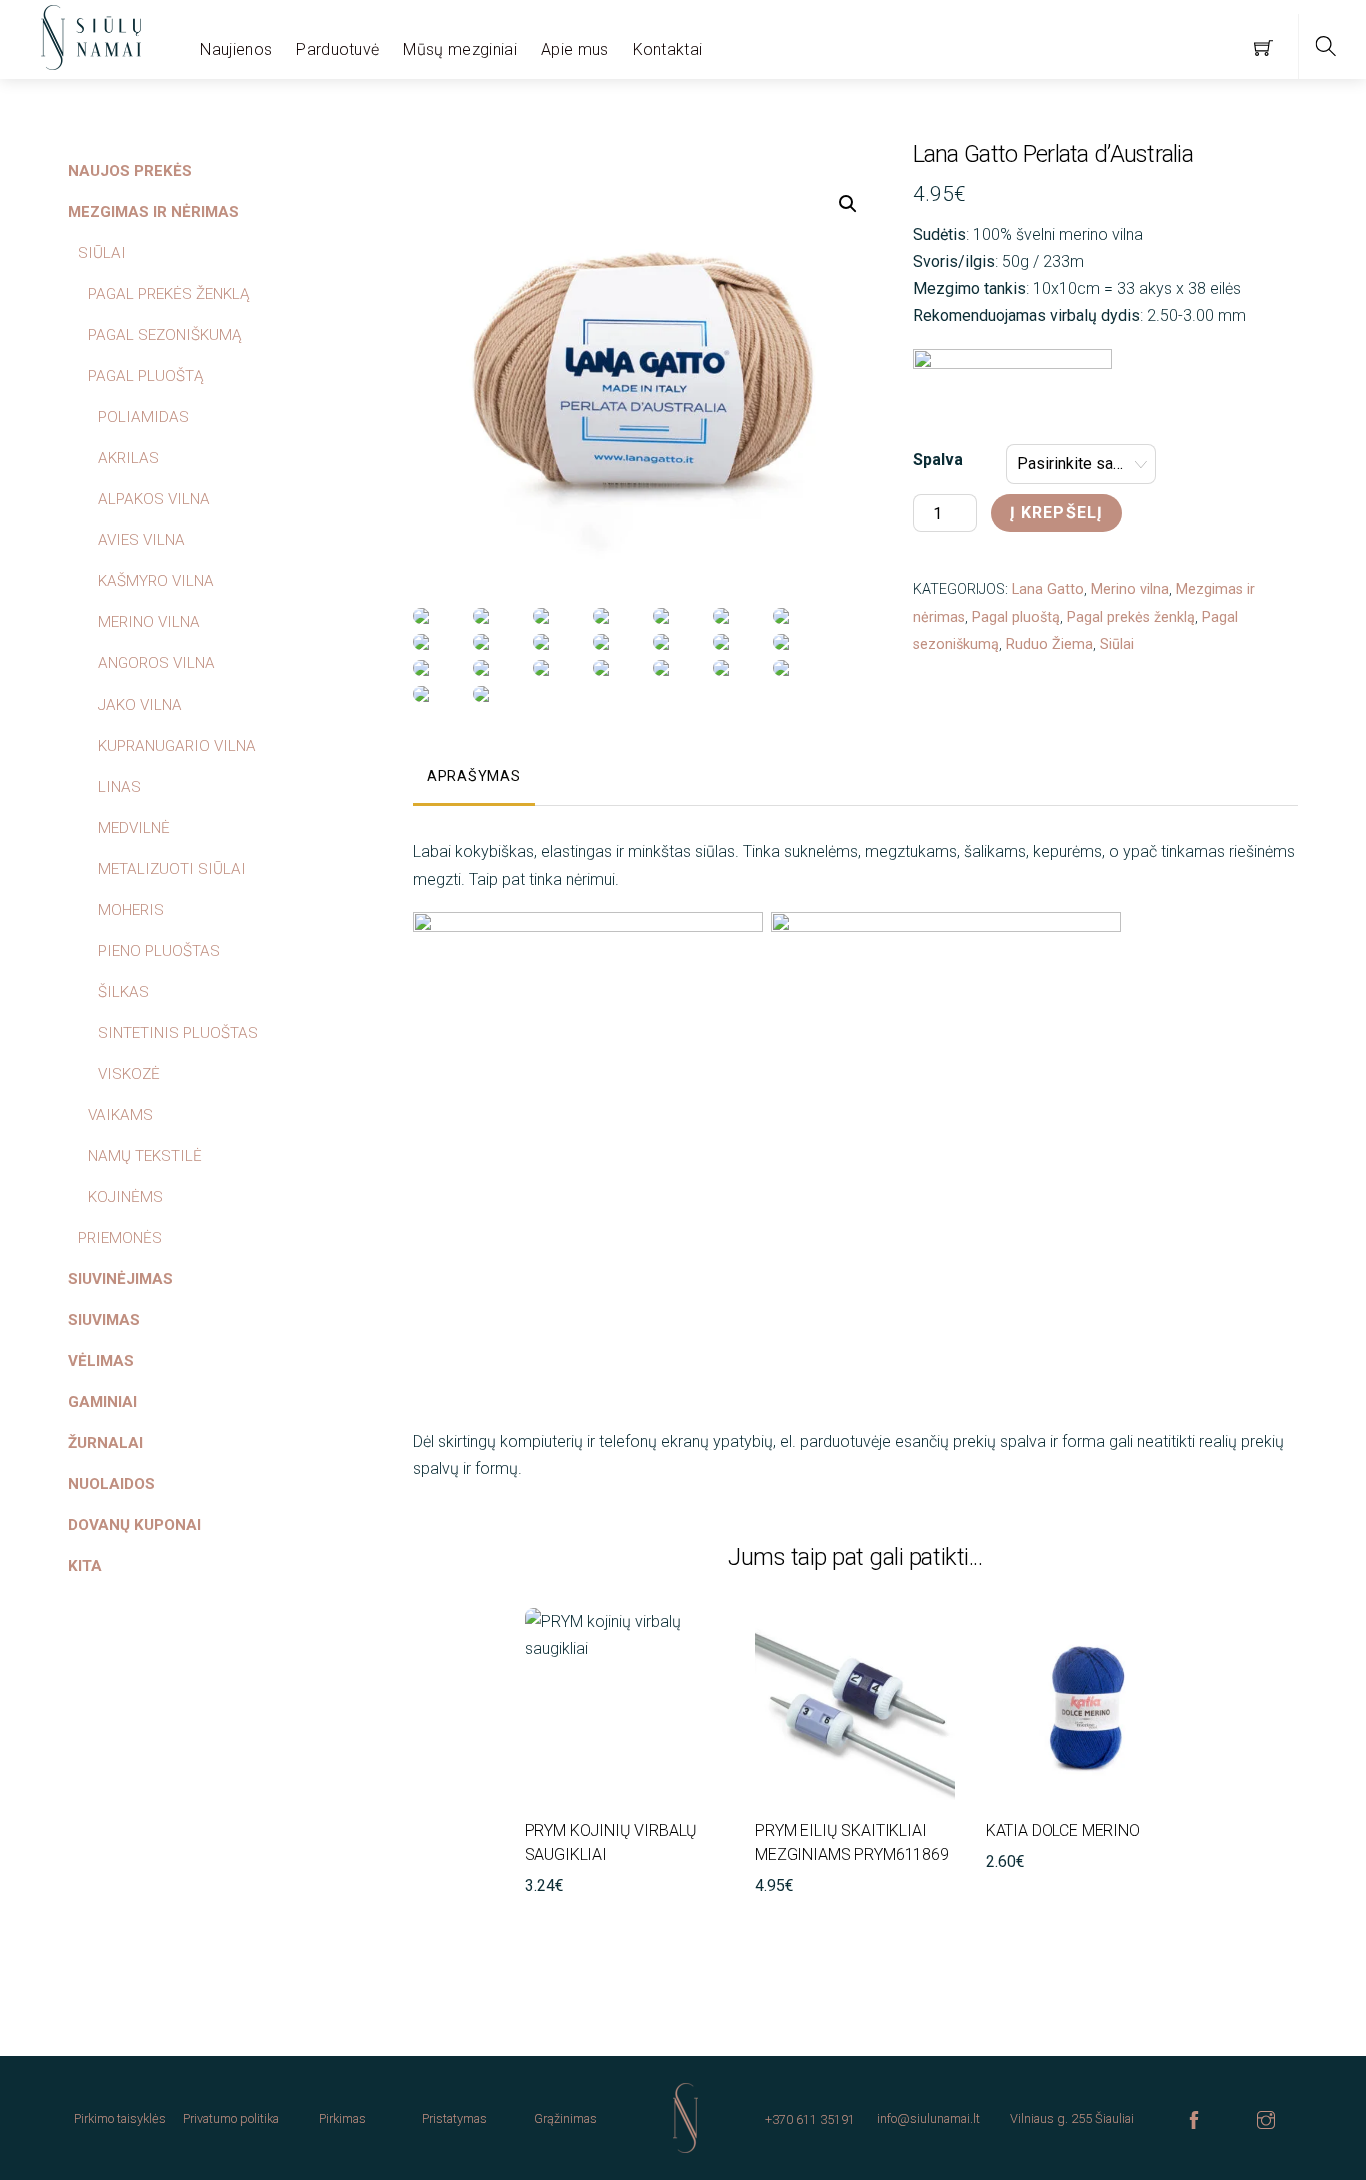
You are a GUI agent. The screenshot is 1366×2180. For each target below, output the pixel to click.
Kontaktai (668, 49)
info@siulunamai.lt (928, 2118)
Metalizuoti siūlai (172, 869)
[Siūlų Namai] (91, 35)
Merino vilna (1130, 589)
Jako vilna (140, 705)
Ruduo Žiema (1049, 644)
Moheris (131, 910)
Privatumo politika (231, 2118)
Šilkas (123, 992)
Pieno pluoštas (159, 951)
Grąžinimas (565, 2118)
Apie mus (575, 49)
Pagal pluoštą (1016, 617)
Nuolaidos (111, 1484)
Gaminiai (102, 1402)
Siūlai (1117, 644)
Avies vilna (141, 540)
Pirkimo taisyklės (120, 2118)
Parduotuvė (337, 49)
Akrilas (128, 458)
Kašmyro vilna (156, 581)
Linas (119, 787)
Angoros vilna (156, 663)
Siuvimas (104, 1320)
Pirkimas (342, 2118)
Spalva (938, 459)
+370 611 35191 (810, 2119)
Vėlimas (101, 1361)
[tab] (474, 778)
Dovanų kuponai (134, 1525)
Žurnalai (105, 1443)
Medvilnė (134, 828)
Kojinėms (125, 1197)
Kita (85, 1566)
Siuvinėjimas (120, 1279)
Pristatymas (454, 2118)
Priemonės (120, 1238)
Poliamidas (143, 417)
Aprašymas (473, 776)
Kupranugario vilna (177, 746)
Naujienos (236, 49)
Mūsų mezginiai (459, 49)
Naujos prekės (130, 171)
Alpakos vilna (154, 499)
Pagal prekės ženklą (1131, 617)
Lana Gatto (1048, 589)
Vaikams (120, 1115)
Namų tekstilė (145, 1156)
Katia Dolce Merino (1063, 1830)
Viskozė (129, 1074)
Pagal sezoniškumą (165, 335)
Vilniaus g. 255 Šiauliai (1072, 2118)
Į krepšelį (1056, 512)
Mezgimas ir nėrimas (153, 212)
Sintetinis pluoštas (178, 1033)
